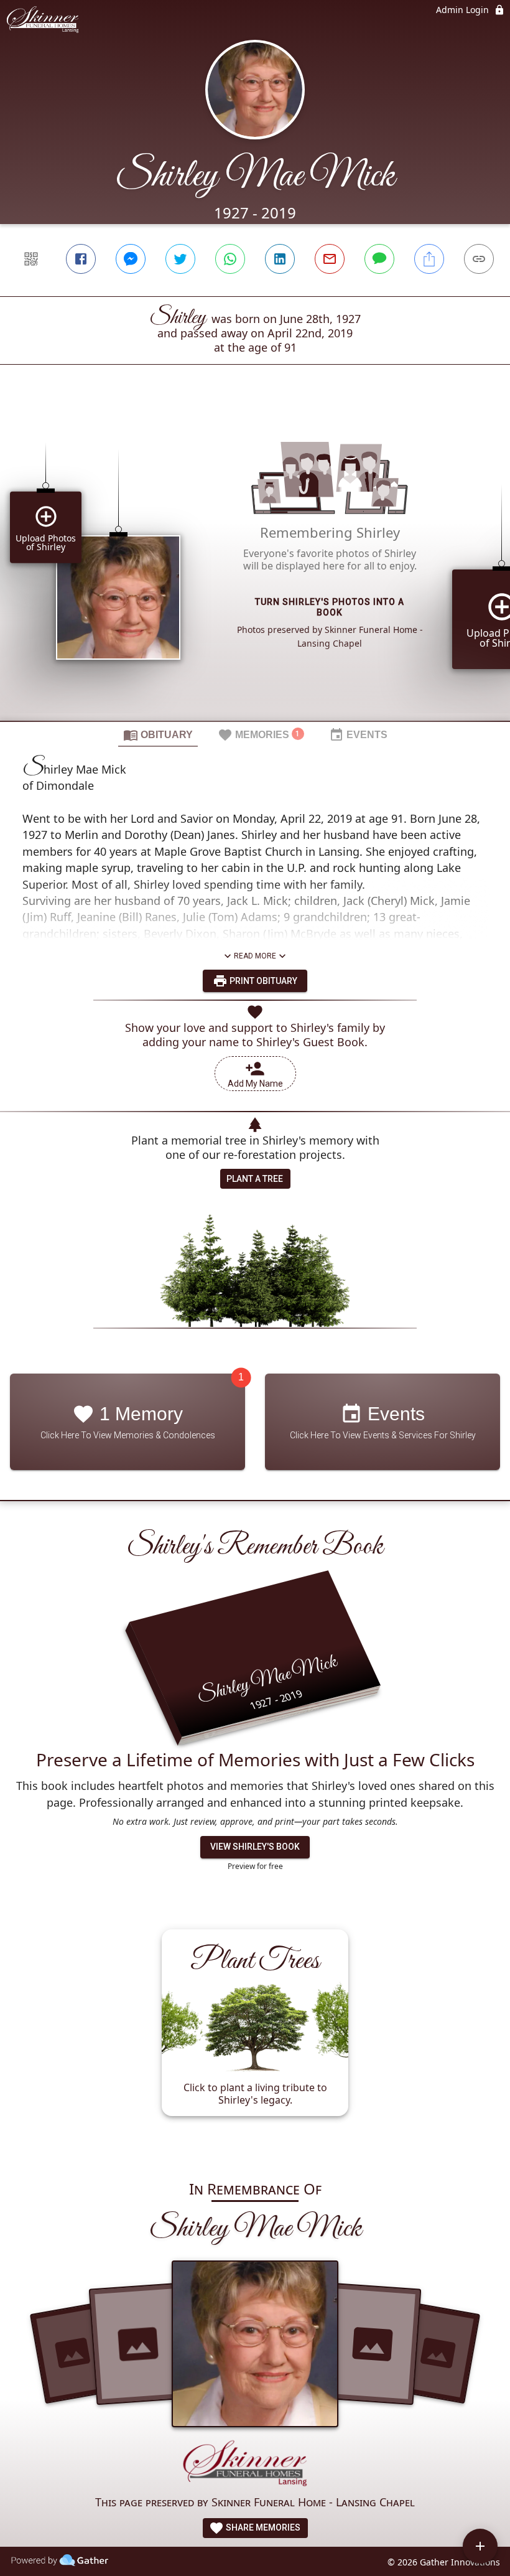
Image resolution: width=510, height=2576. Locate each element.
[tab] (158, 734)
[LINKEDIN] (280, 259)
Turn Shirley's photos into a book (330, 607)
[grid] (255, 564)
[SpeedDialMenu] (480, 2546)
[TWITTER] (180, 259)
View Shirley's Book (255, 1847)
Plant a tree (255, 1179)
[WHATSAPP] (230, 259)
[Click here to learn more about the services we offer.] (255, 2466)
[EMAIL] (330, 259)
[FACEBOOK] (81, 259)
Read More (255, 956)
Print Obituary (262, 981)
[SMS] (379, 259)
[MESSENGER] (131, 259)
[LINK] (479, 259)
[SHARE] (429, 259)
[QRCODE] (31, 259)
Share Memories (262, 2527)
